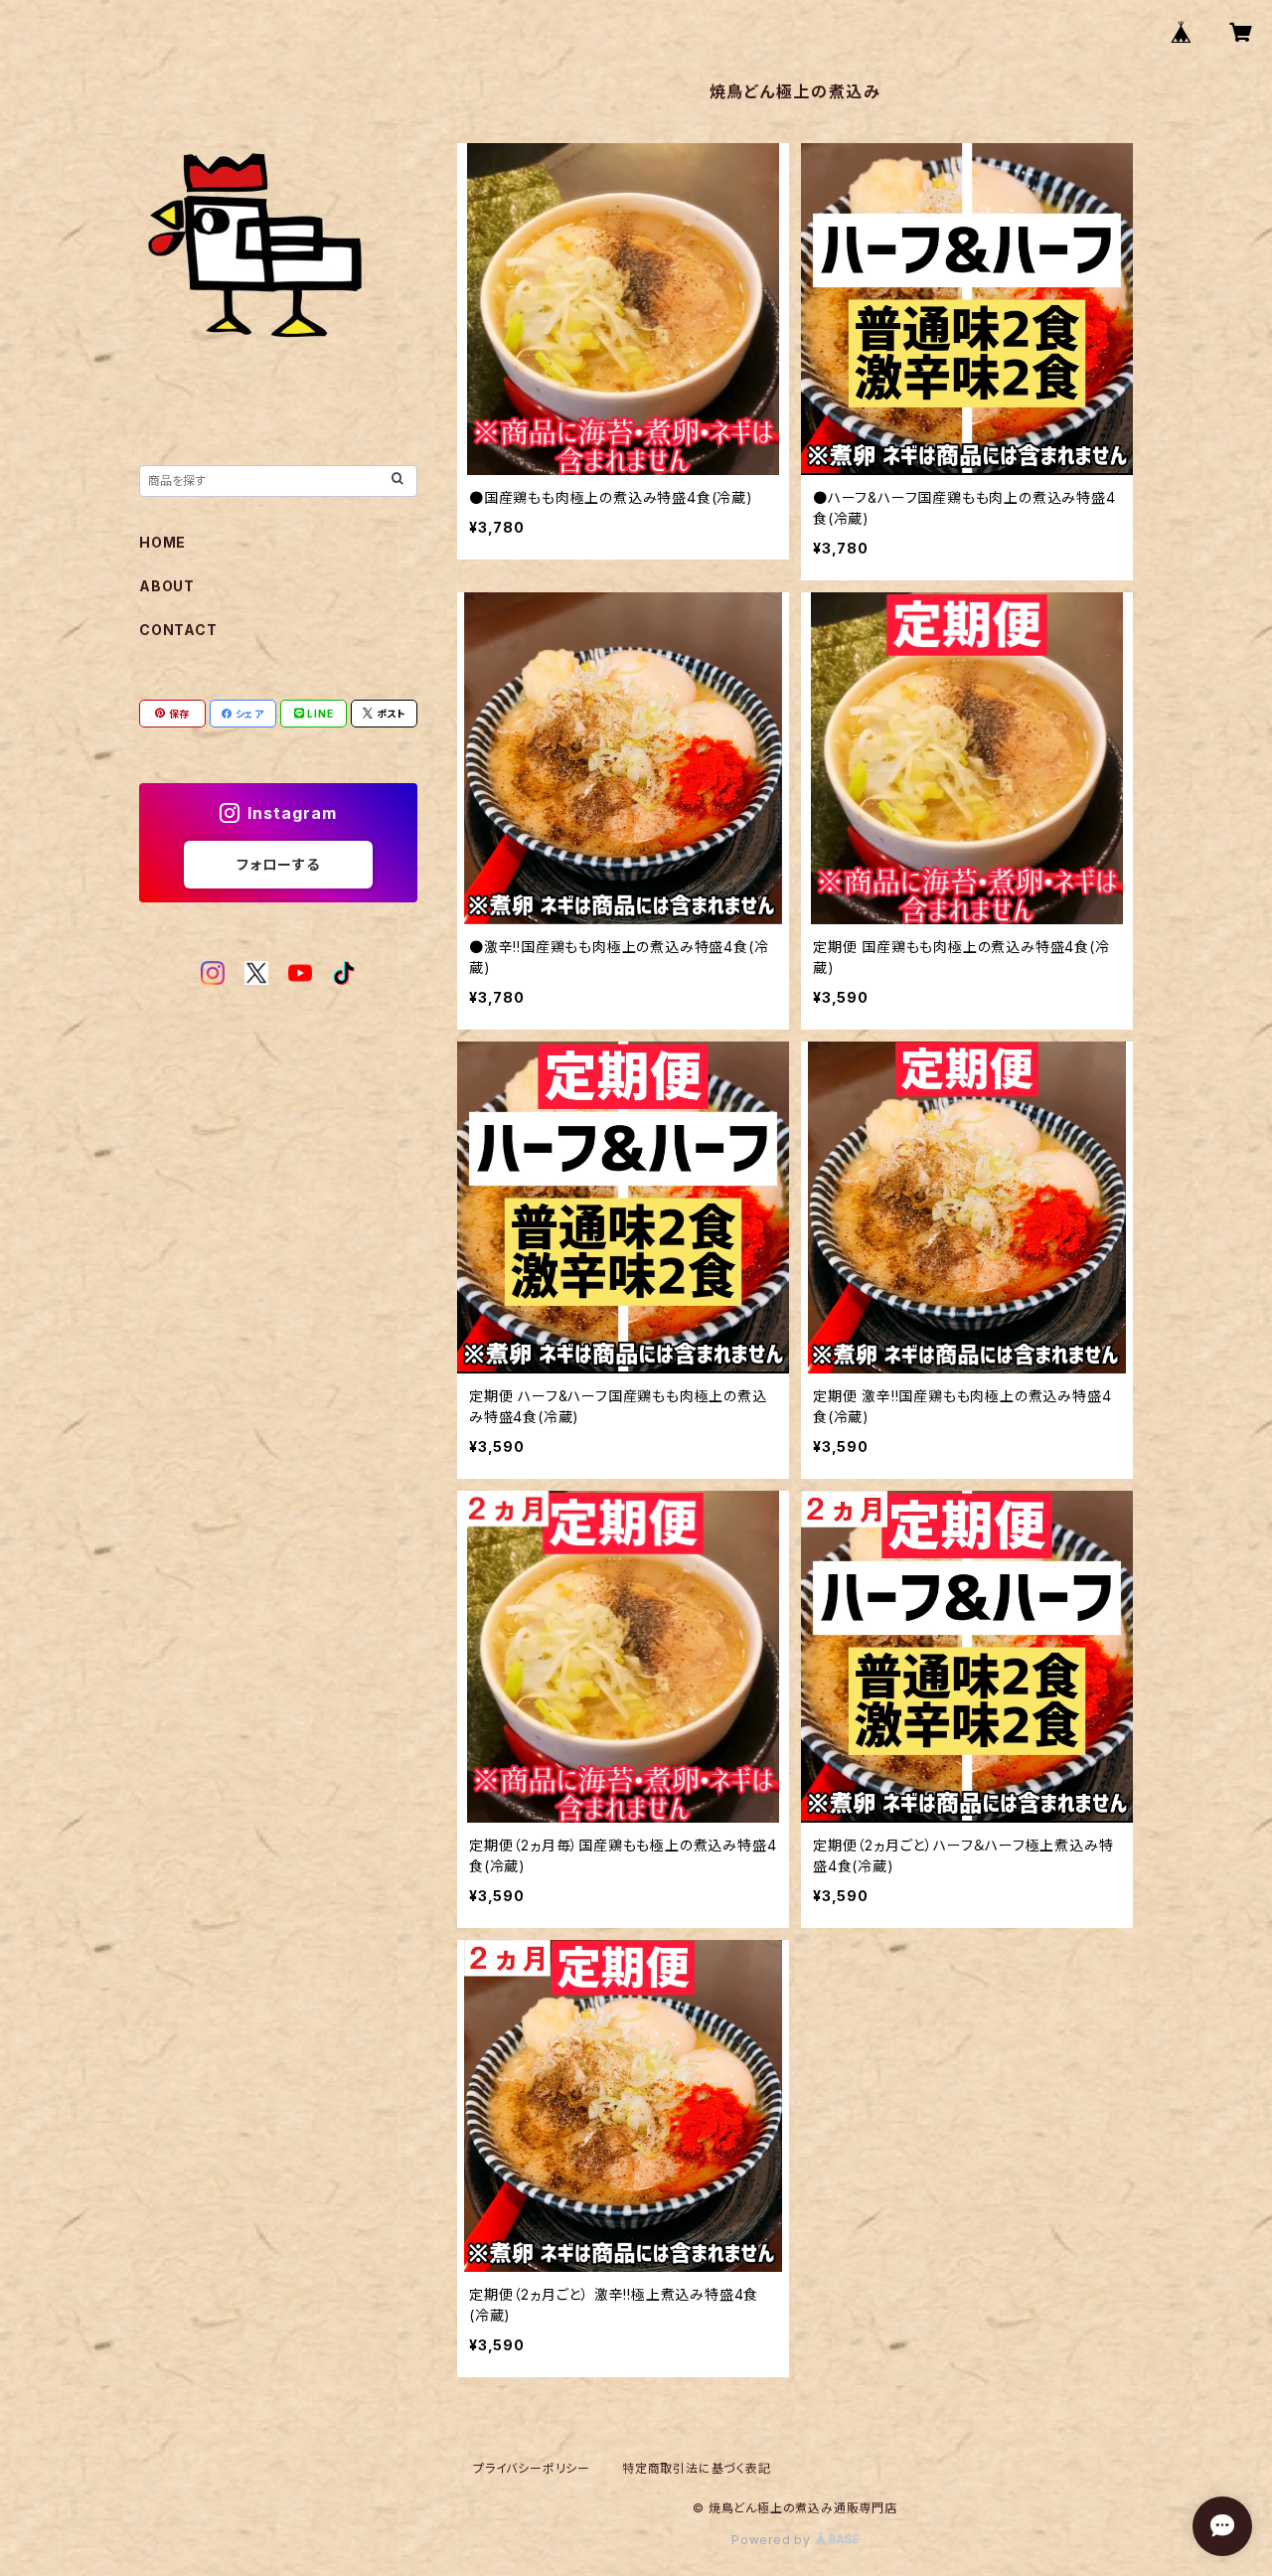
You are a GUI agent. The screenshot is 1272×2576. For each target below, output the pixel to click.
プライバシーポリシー (532, 2468)
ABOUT (167, 586)
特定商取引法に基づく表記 (697, 2468)
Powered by (773, 2540)
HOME (162, 542)
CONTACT (178, 630)
